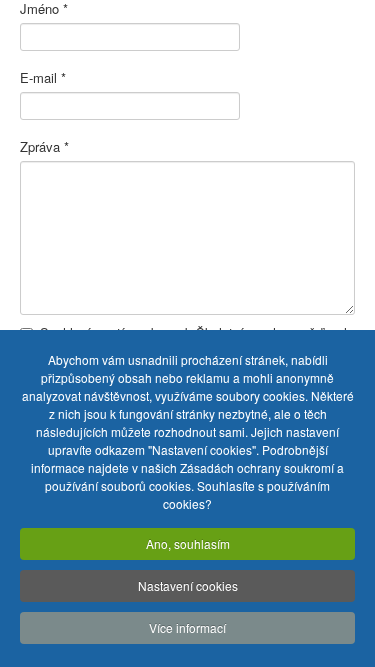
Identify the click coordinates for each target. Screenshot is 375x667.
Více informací (187, 627)
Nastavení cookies (188, 585)
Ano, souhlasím (188, 543)
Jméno (44, 9)
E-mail (43, 78)
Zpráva (44, 147)
